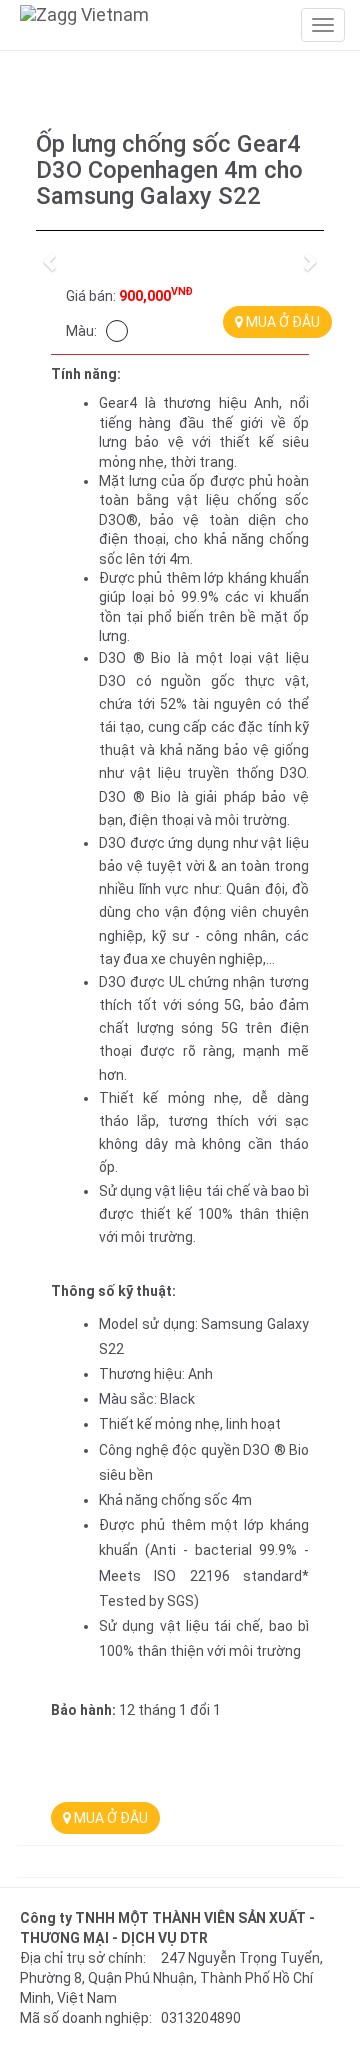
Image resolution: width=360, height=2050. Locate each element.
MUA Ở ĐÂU (281, 322)
